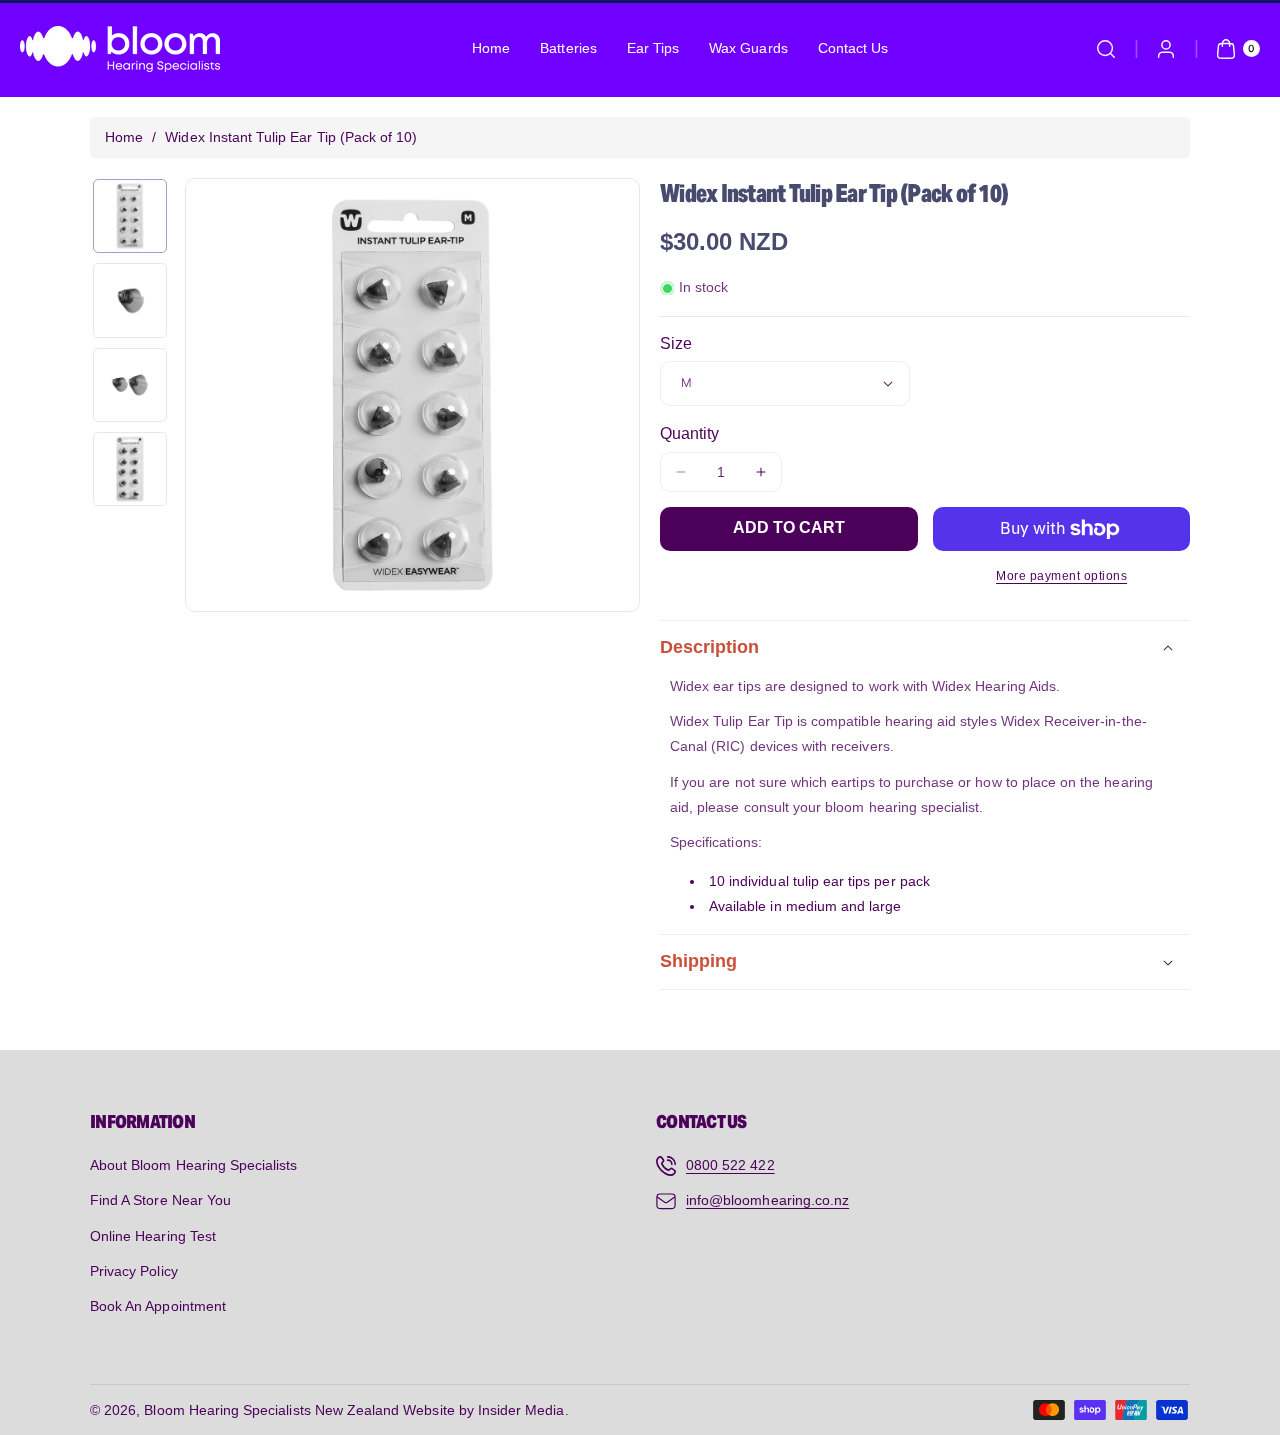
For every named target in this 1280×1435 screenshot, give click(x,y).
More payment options (1061, 576)
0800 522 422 (730, 1165)
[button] (1106, 49)
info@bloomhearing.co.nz (767, 1200)
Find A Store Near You (160, 1200)
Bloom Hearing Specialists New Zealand (271, 1410)
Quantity (689, 433)
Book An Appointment (158, 1306)
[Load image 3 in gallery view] (130, 385)
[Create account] (1166, 49)
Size (676, 343)
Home (124, 137)
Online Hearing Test (153, 1236)
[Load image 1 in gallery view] (130, 216)
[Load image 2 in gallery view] (130, 300)
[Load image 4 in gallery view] (130, 469)
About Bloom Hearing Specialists (194, 1165)
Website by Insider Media (483, 1410)
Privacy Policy (134, 1271)
